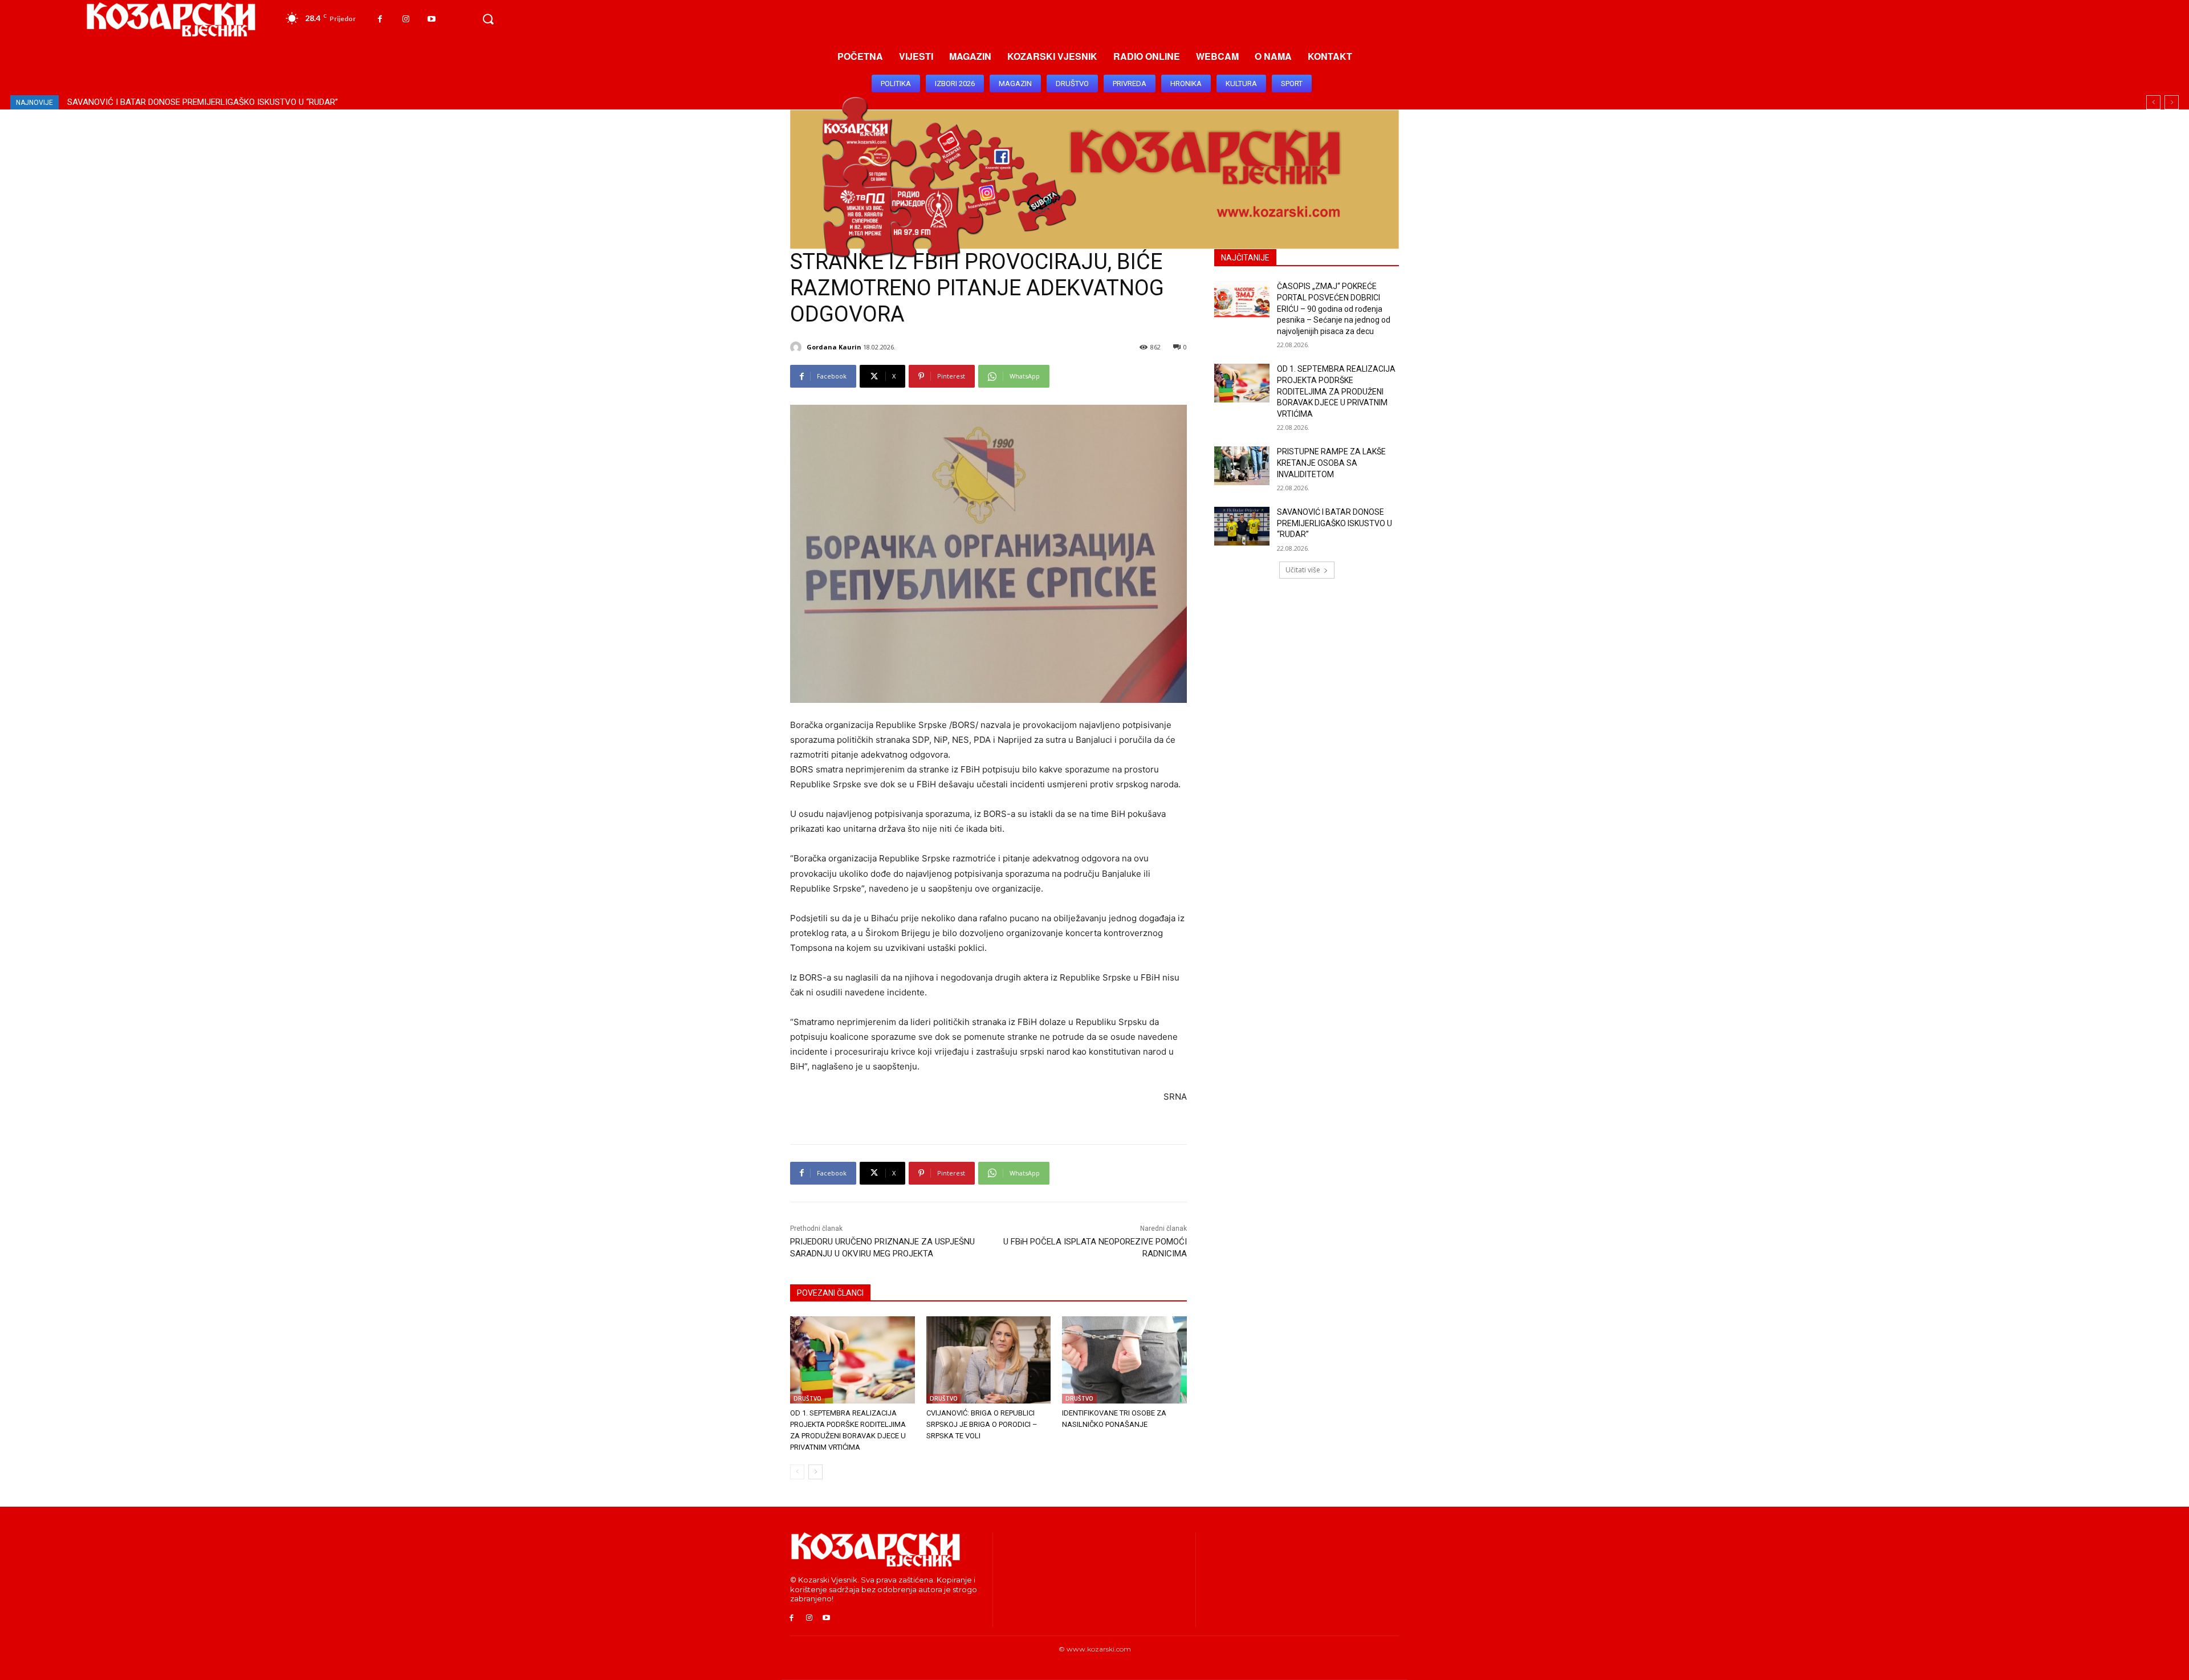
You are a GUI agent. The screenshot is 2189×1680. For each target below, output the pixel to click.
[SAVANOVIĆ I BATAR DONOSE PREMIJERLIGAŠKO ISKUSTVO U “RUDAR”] (1242, 526)
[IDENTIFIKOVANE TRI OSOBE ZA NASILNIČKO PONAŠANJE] (1124, 1360)
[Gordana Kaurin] (798, 347)
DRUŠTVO (807, 1398)
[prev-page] (797, 1472)
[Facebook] (380, 19)
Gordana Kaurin (834, 347)
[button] (488, 19)
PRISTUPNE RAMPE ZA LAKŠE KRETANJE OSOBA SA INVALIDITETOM (1331, 463)
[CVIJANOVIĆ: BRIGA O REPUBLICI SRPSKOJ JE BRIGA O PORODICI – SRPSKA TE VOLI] (989, 1360)
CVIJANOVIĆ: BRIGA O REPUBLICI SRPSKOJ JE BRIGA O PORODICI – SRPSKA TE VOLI (982, 1424)
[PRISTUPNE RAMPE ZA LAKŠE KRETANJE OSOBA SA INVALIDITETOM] (1242, 466)
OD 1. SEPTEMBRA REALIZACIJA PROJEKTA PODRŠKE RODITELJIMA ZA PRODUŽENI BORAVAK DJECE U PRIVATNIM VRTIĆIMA (1336, 391)
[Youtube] (431, 19)
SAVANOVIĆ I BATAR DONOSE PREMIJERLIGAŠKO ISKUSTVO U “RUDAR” (203, 102)
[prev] (2153, 102)
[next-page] (815, 1472)
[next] (2172, 102)
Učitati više (1303, 570)
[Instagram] (406, 19)
